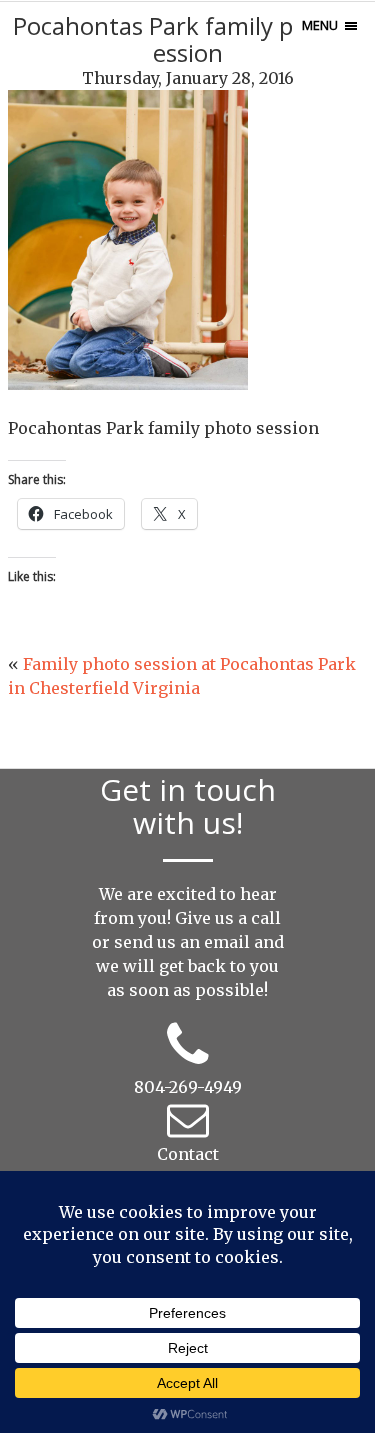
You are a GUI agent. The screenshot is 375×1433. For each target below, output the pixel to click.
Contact (188, 1154)
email (227, 942)
